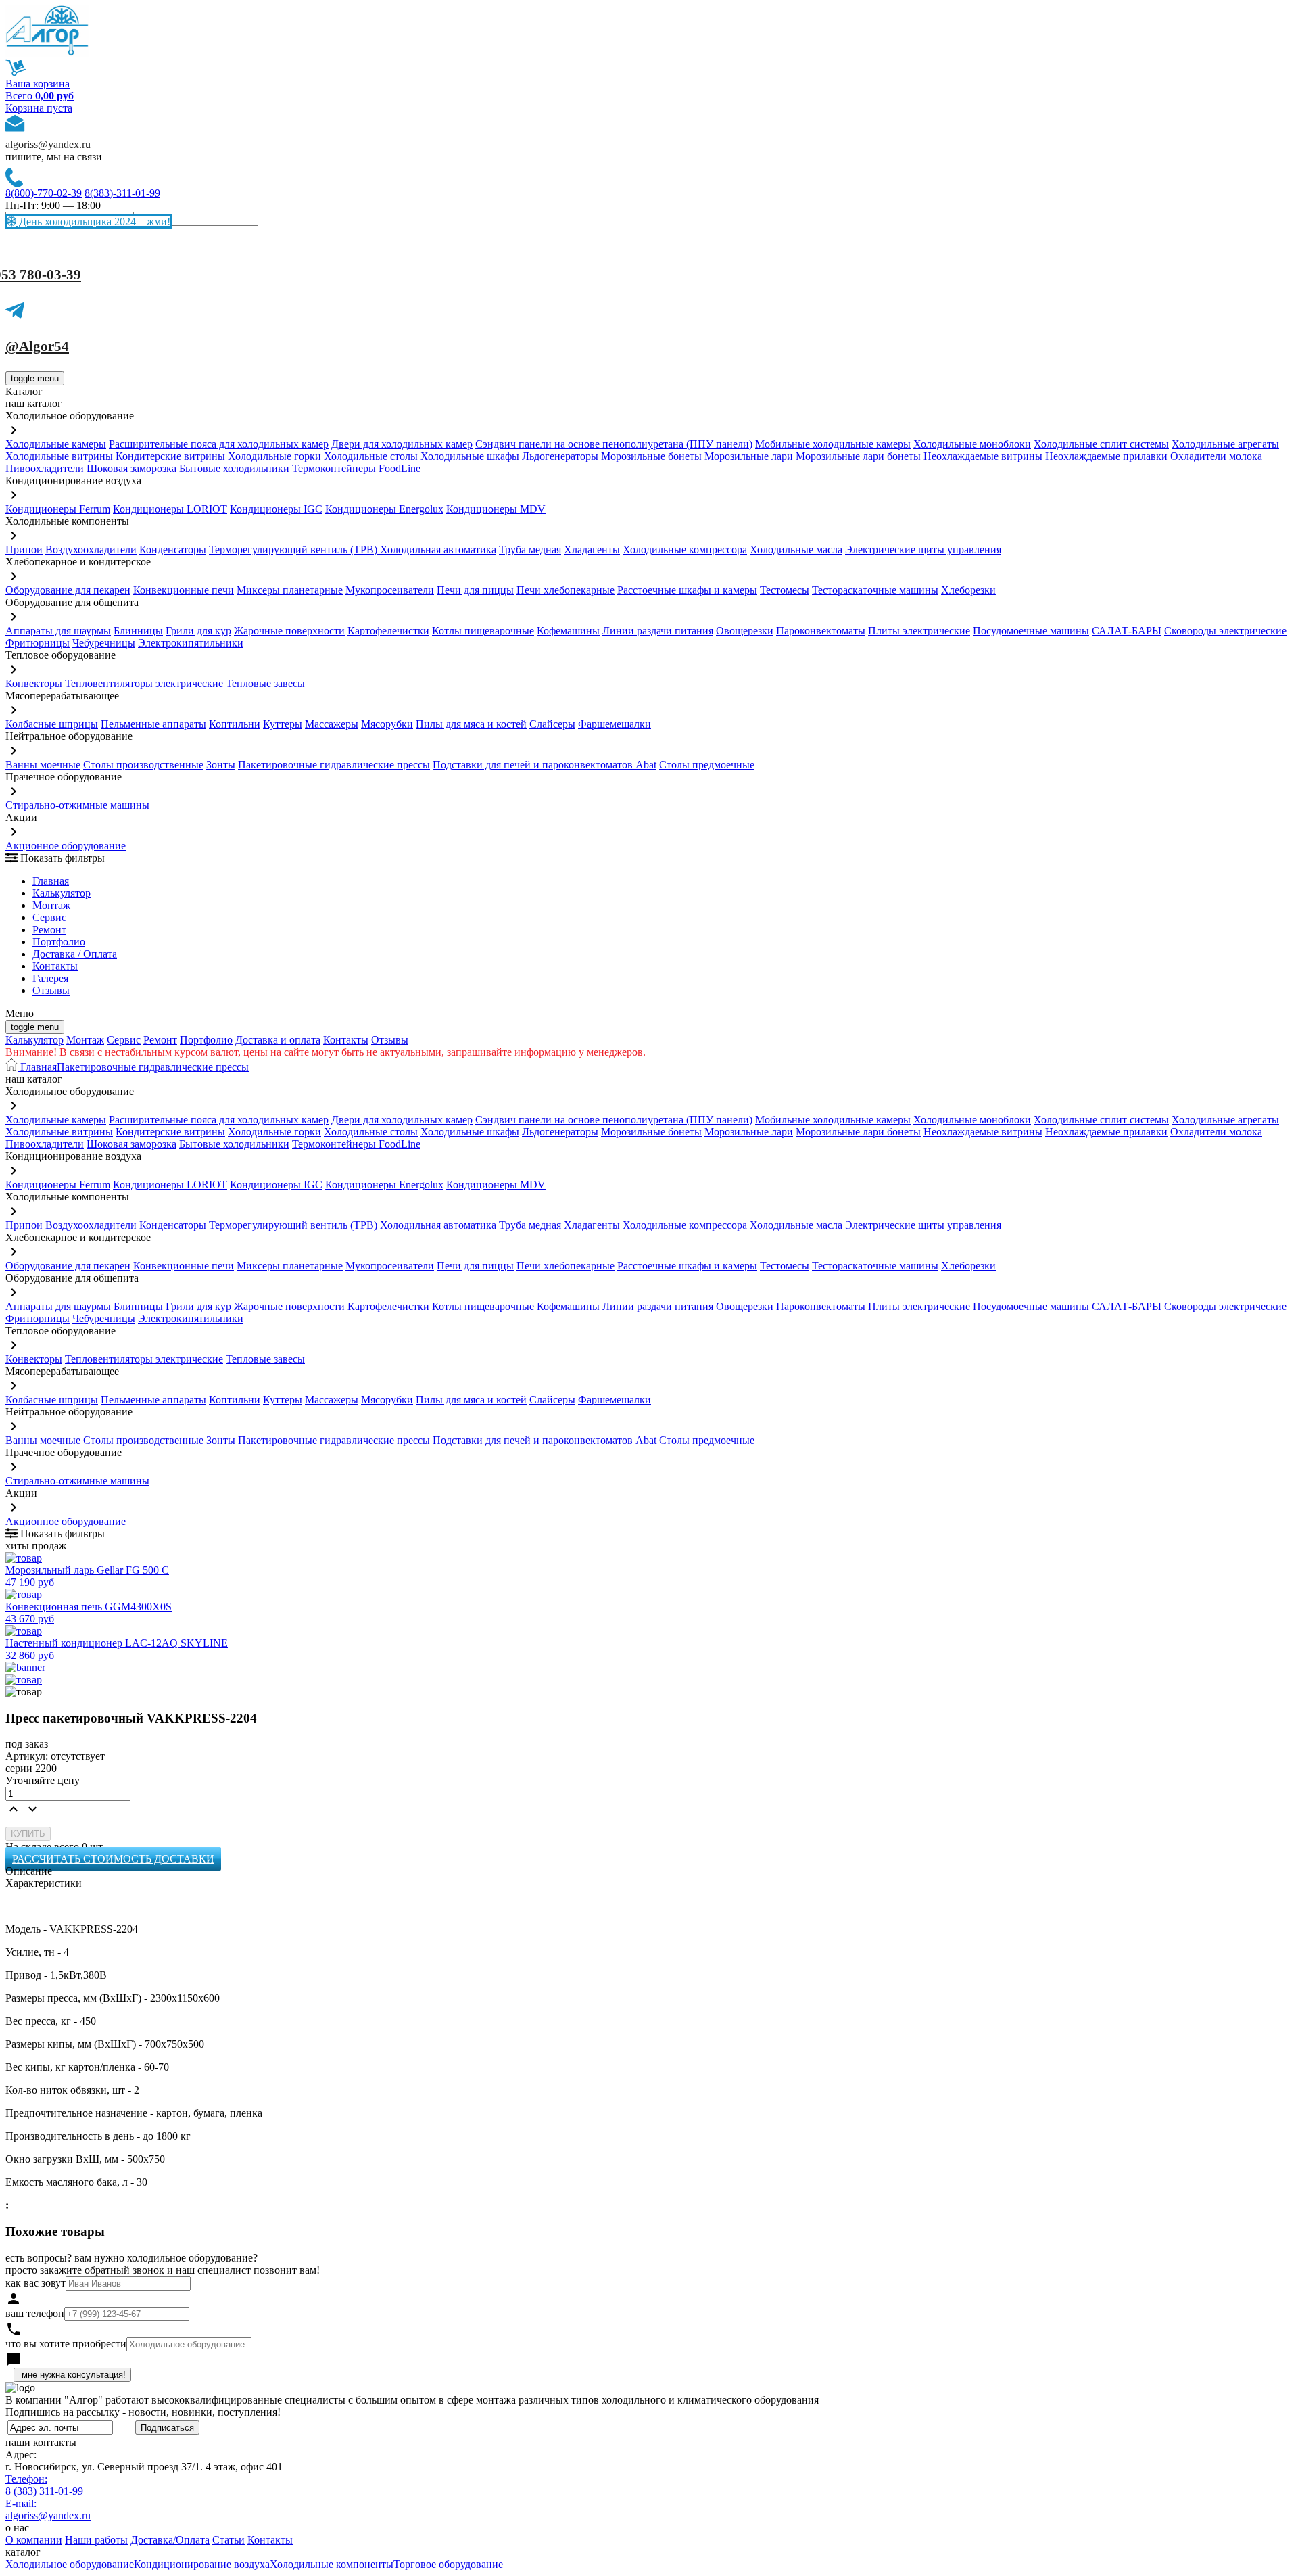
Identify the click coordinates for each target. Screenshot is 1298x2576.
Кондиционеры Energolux (384, 509)
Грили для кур (198, 631)
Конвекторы (34, 683)
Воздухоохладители (91, 549)
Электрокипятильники (191, 643)
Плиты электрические (919, 631)
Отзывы (51, 990)
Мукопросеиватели (390, 590)
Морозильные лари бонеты (858, 456)
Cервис (49, 917)
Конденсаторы (173, 549)
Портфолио (59, 942)
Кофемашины (568, 631)
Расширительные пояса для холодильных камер (219, 444)
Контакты (55, 966)
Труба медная (530, 549)
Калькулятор (62, 893)
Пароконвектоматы (821, 631)
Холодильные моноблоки (972, 444)
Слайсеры (552, 724)
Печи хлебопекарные (566, 590)
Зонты (221, 765)
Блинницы (138, 631)
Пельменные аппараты (153, 724)
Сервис (124, 1040)
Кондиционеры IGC (276, 509)
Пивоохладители (45, 468)
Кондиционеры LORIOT (170, 509)
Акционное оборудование (66, 846)
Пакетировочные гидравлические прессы (334, 765)
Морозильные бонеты (651, 456)
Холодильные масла (796, 549)
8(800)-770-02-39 (44, 193)
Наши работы (96, 2540)
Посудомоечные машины (1031, 631)
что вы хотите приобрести (66, 2344)
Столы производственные (143, 765)
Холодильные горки (274, 456)
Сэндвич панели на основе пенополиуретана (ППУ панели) (614, 444)
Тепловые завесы (265, 683)
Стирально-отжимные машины (77, 805)
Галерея (50, 978)
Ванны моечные (43, 765)
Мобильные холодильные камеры (833, 444)
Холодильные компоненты (332, 2564)
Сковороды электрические (1225, 631)
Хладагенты (592, 549)
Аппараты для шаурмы (58, 631)
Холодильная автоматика (438, 549)
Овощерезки (745, 631)
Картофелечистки (388, 631)
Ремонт (49, 930)
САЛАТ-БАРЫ (1127, 631)
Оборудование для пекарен (68, 590)
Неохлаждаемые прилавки (1106, 456)
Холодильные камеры (56, 444)
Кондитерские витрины (170, 456)
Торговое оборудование (448, 2564)
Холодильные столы (371, 456)
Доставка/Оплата (170, 2540)
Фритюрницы (38, 643)
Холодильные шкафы (470, 456)
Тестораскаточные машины (875, 590)
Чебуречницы (104, 643)
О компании (34, 2540)
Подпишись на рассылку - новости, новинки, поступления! (143, 2412)
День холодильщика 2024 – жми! (93, 221)
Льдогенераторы (560, 456)
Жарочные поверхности (289, 631)
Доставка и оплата (278, 1040)
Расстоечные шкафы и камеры (687, 590)
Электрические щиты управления (923, 549)
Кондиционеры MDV (496, 509)
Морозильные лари (749, 456)
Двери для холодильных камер (402, 444)
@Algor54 (37, 346)
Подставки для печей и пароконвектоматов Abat (545, 765)
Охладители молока (1216, 456)
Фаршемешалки (615, 724)
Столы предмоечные (707, 765)
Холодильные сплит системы (1101, 444)
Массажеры (332, 724)
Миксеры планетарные (290, 590)
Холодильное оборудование (70, 2564)
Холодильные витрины (59, 456)
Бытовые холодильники (234, 468)
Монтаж (51, 905)
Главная (51, 881)
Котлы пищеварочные (483, 631)
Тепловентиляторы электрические (144, 683)
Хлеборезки (968, 590)
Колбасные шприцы (52, 724)
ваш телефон (35, 2313)
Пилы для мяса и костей (471, 724)
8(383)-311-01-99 (122, 193)
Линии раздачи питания (658, 631)
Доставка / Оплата (75, 954)
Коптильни (235, 724)
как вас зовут (35, 2283)
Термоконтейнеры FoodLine (356, 468)
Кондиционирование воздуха (202, 2564)
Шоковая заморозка (131, 468)
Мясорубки (387, 724)
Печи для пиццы (475, 590)
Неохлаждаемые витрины (983, 456)
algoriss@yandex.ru (48, 144)
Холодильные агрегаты (1225, 444)
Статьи (229, 2540)
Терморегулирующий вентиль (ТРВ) (294, 549)
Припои (24, 549)
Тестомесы (785, 590)
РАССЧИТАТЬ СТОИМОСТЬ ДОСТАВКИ (113, 1859)
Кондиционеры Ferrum (58, 509)
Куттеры (283, 724)
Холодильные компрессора (685, 549)
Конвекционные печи (184, 590)
